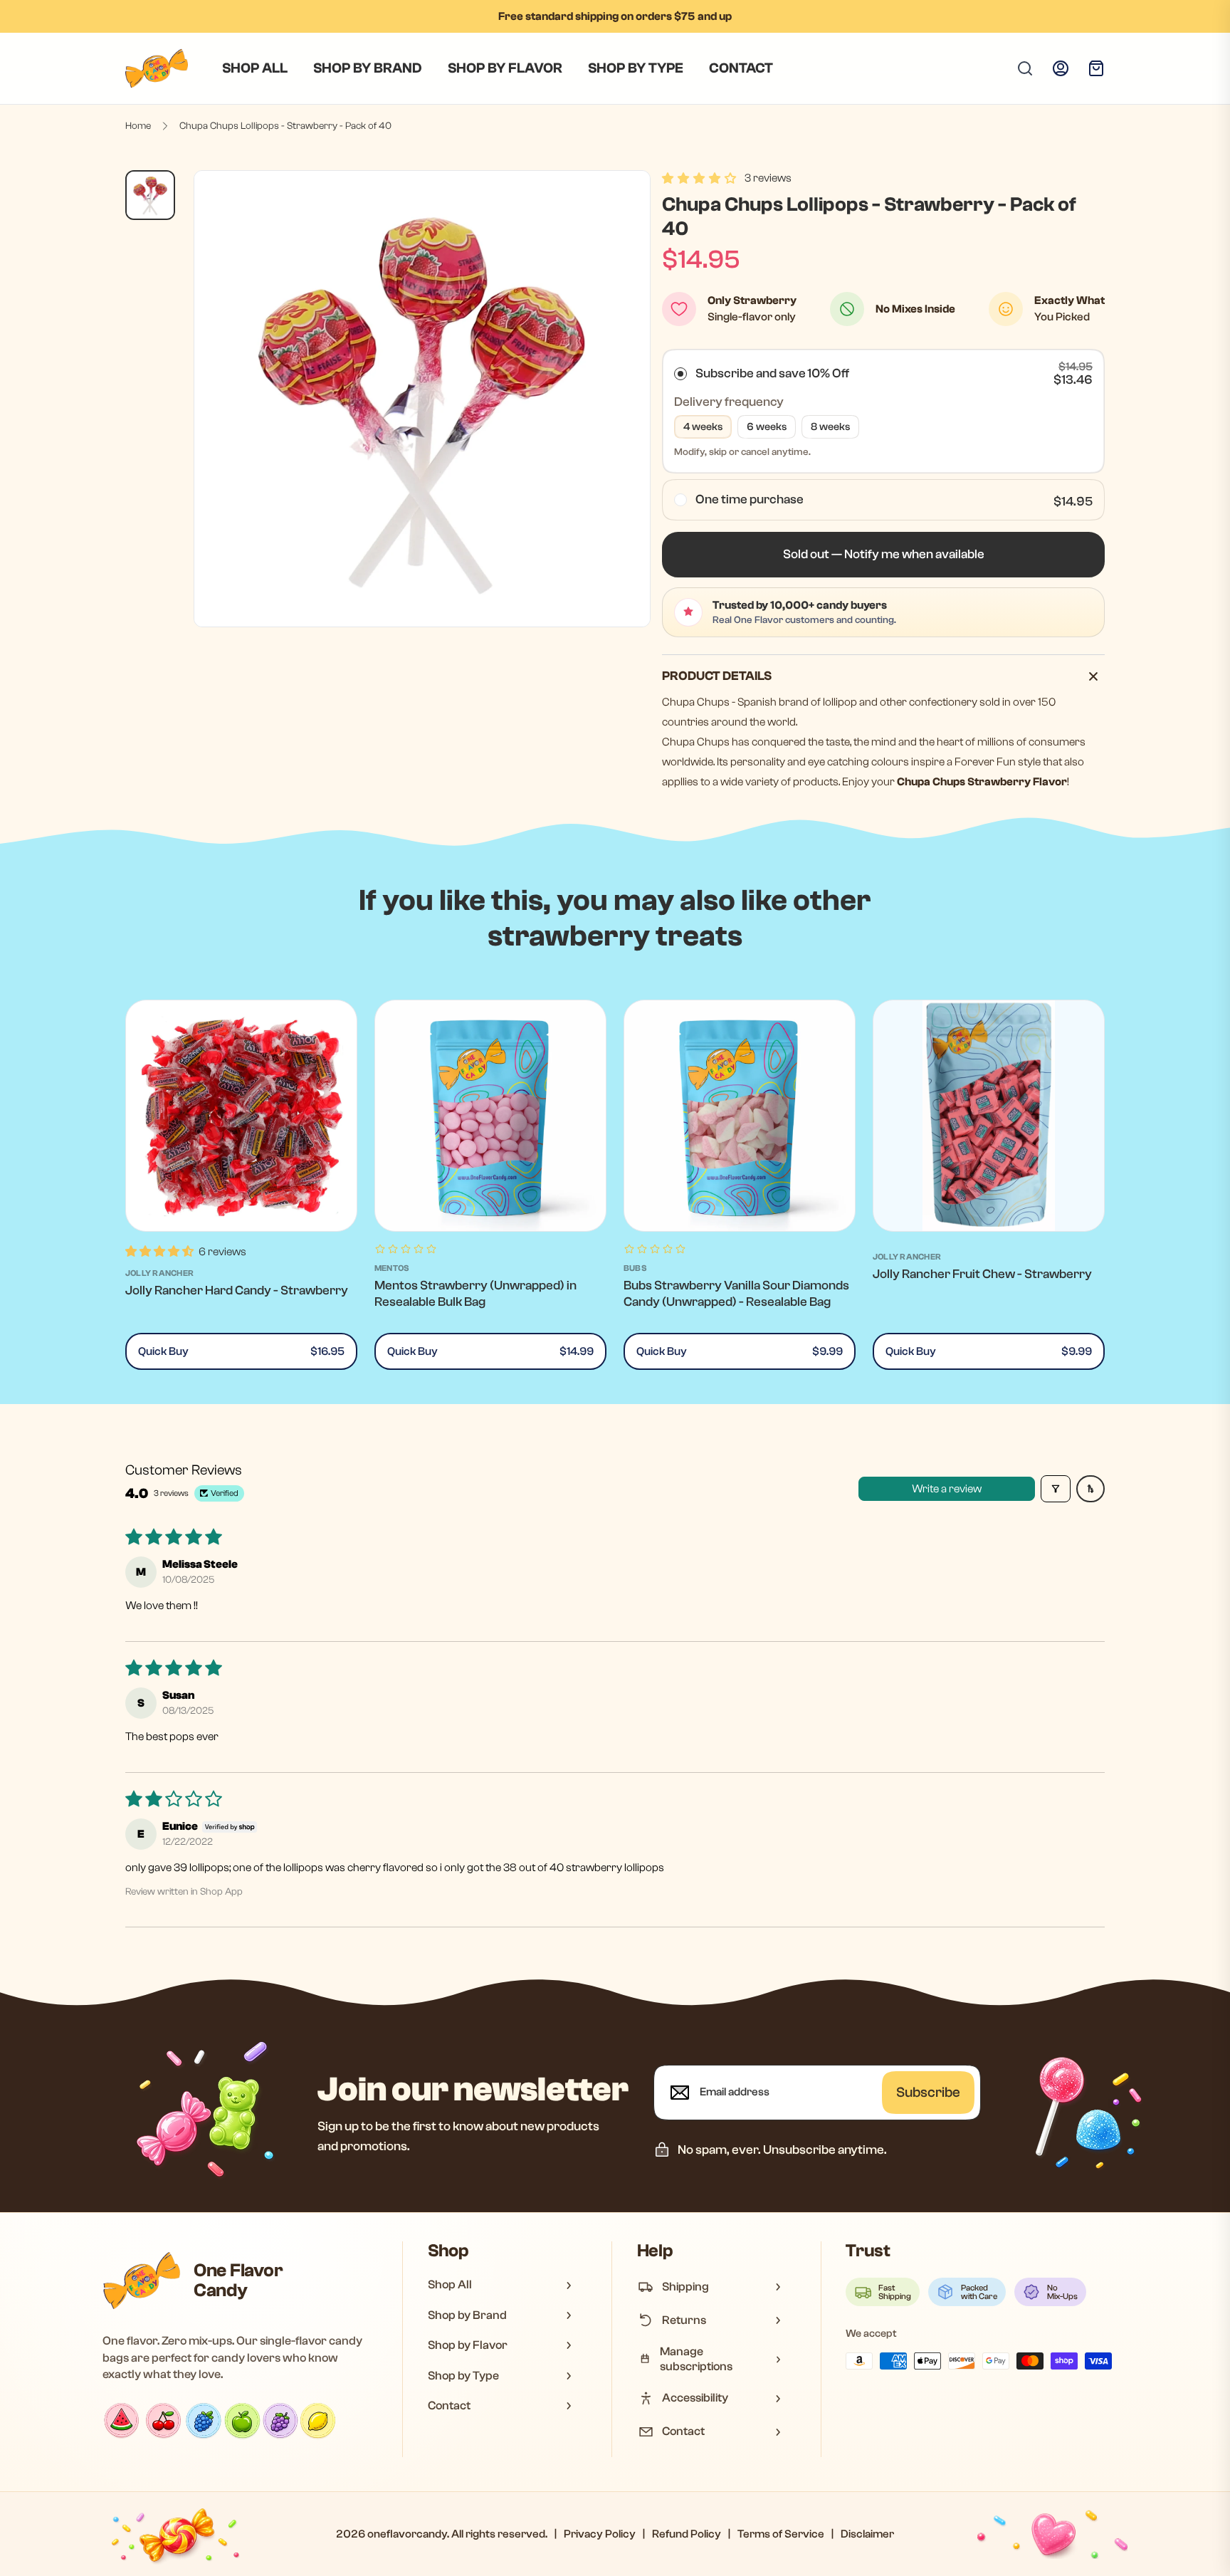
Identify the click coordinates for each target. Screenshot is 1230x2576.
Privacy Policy (600, 2534)
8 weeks (830, 427)
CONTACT (741, 68)
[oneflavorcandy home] (142, 2281)
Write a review (947, 1489)
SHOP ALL (255, 68)
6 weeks (767, 427)
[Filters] (1056, 1489)
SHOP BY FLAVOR (505, 68)
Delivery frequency (729, 402)
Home (138, 126)
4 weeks (703, 427)
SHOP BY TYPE (636, 68)
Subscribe (928, 2092)
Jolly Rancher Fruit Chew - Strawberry (982, 1274)
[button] (699, 178)
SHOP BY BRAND (368, 68)
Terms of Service (781, 2534)
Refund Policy (687, 2534)
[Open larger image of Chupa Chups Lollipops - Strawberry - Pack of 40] (422, 399)
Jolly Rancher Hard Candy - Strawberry (237, 1290)
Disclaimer (867, 2534)
